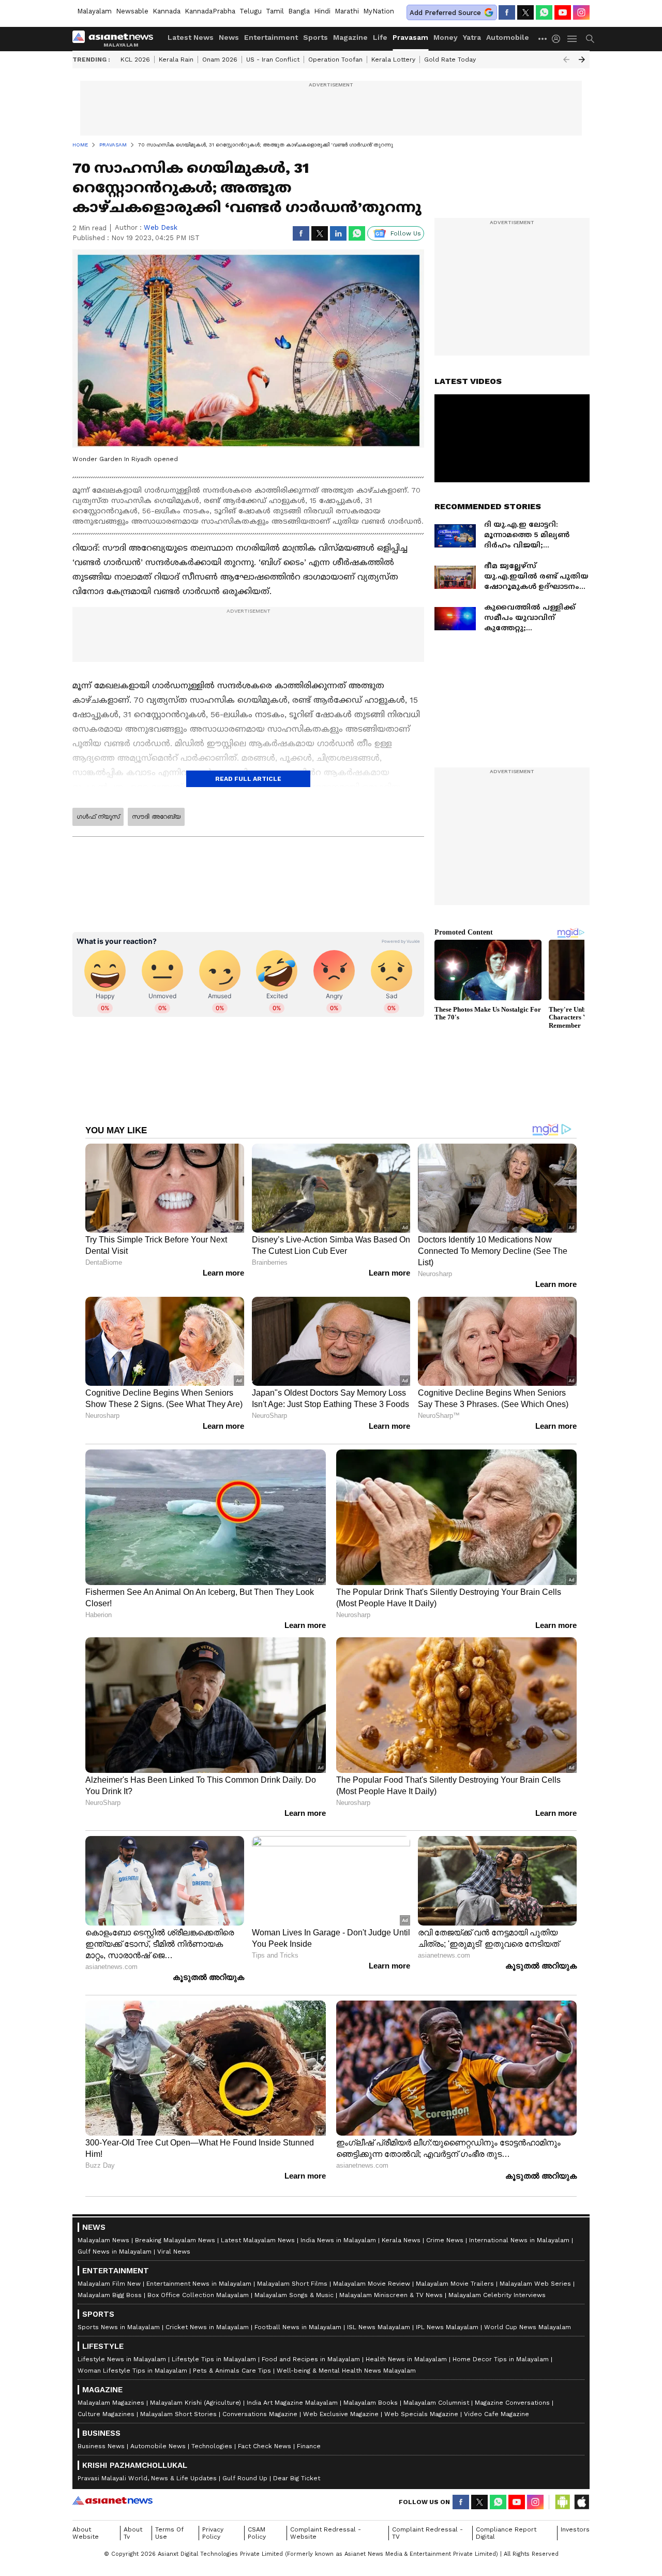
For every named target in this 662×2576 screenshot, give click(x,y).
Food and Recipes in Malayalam (311, 2359)
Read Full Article (248, 779)
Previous (566, 60)
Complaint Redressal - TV (427, 2533)
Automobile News (158, 2446)
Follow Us (406, 233)
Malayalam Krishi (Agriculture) (195, 2403)
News (229, 37)
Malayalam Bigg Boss (110, 2295)
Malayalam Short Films (292, 2284)
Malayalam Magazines (111, 2403)
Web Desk (161, 227)
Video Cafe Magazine (496, 2414)
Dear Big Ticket (297, 2478)
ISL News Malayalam (379, 2327)
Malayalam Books (371, 2403)
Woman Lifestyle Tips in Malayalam (132, 2371)
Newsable (132, 11)
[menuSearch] (590, 39)
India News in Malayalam (338, 2240)
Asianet (112, 2500)
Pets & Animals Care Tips (232, 2371)
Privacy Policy (213, 2533)
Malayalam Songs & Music (294, 2295)
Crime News (445, 2240)
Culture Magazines (106, 2414)
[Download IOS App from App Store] (581, 2502)
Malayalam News (103, 2240)
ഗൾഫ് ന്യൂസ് (98, 817)
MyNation (379, 11)
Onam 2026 (220, 60)
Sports (315, 37)
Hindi (322, 11)
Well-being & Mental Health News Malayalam (346, 2371)
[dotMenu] (543, 39)
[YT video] (563, 12)
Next (582, 60)
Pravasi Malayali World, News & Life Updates (147, 2478)
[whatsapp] (544, 12)
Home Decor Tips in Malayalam (501, 2359)
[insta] (581, 12)
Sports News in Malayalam (119, 2327)
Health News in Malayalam (406, 2359)
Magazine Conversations (512, 2403)
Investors (575, 2529)
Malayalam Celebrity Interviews (497, 2295)
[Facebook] (507, 12)
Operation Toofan (335, 60)
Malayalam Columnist (436, 2403)
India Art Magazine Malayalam (292, 2403)
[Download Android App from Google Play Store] (563, 2502)
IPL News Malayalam (447, 2327)
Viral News (174, 2252)
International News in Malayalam (519, 2240)
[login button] (559, 39)
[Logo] (116, 39)
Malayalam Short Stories (178, 2414)
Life (380, 37)
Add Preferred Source (445, 13)
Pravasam (410, 37)
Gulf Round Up (245, 2478)
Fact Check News (265, 2446)
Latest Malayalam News (258, 2240)
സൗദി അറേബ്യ (156, 817)
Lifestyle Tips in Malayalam (214, 2359)
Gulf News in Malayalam (115, 2252)
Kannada (167, 11)
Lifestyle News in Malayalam (122, 2359)
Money (446, 37)
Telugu (251, 11)
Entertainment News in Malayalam (199, 2284)
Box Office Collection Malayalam (198, 2295)
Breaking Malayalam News (175, 2240)
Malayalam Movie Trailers (455, 2284)
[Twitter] (525, 12)
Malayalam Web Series (535, 2284)
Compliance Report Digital (506, 2533)
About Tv (133, 2533)
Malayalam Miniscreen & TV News (391, 2295)
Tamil (275, 11)
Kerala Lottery (393, 60)
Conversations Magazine (260, 2414)
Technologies (212, 2446)
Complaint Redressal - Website (326, 2533)
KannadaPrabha (210, 11)
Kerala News (401, 2240)
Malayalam (94, 11)
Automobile (508, 37)
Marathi (347, 11)
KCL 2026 (135, 60)
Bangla (299, 11)
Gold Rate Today (450, 60)
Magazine (350, 37)
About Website (86, 2533)
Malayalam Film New (109, 2284)
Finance (309, 2446)
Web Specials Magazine (421, 2414)
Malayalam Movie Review (372, 2284)
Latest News (191, 37)
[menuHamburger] (573, 39)
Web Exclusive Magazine (341, 2414)
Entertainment (271, 37)
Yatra (472, 37)
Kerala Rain (176, 60)
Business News (101, 2446)
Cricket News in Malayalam (207, 2327)
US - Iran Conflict (273, 60)
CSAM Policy (257, 2533)
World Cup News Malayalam (528, 2327)
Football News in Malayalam (298, 2327)
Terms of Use (169, 2533)
